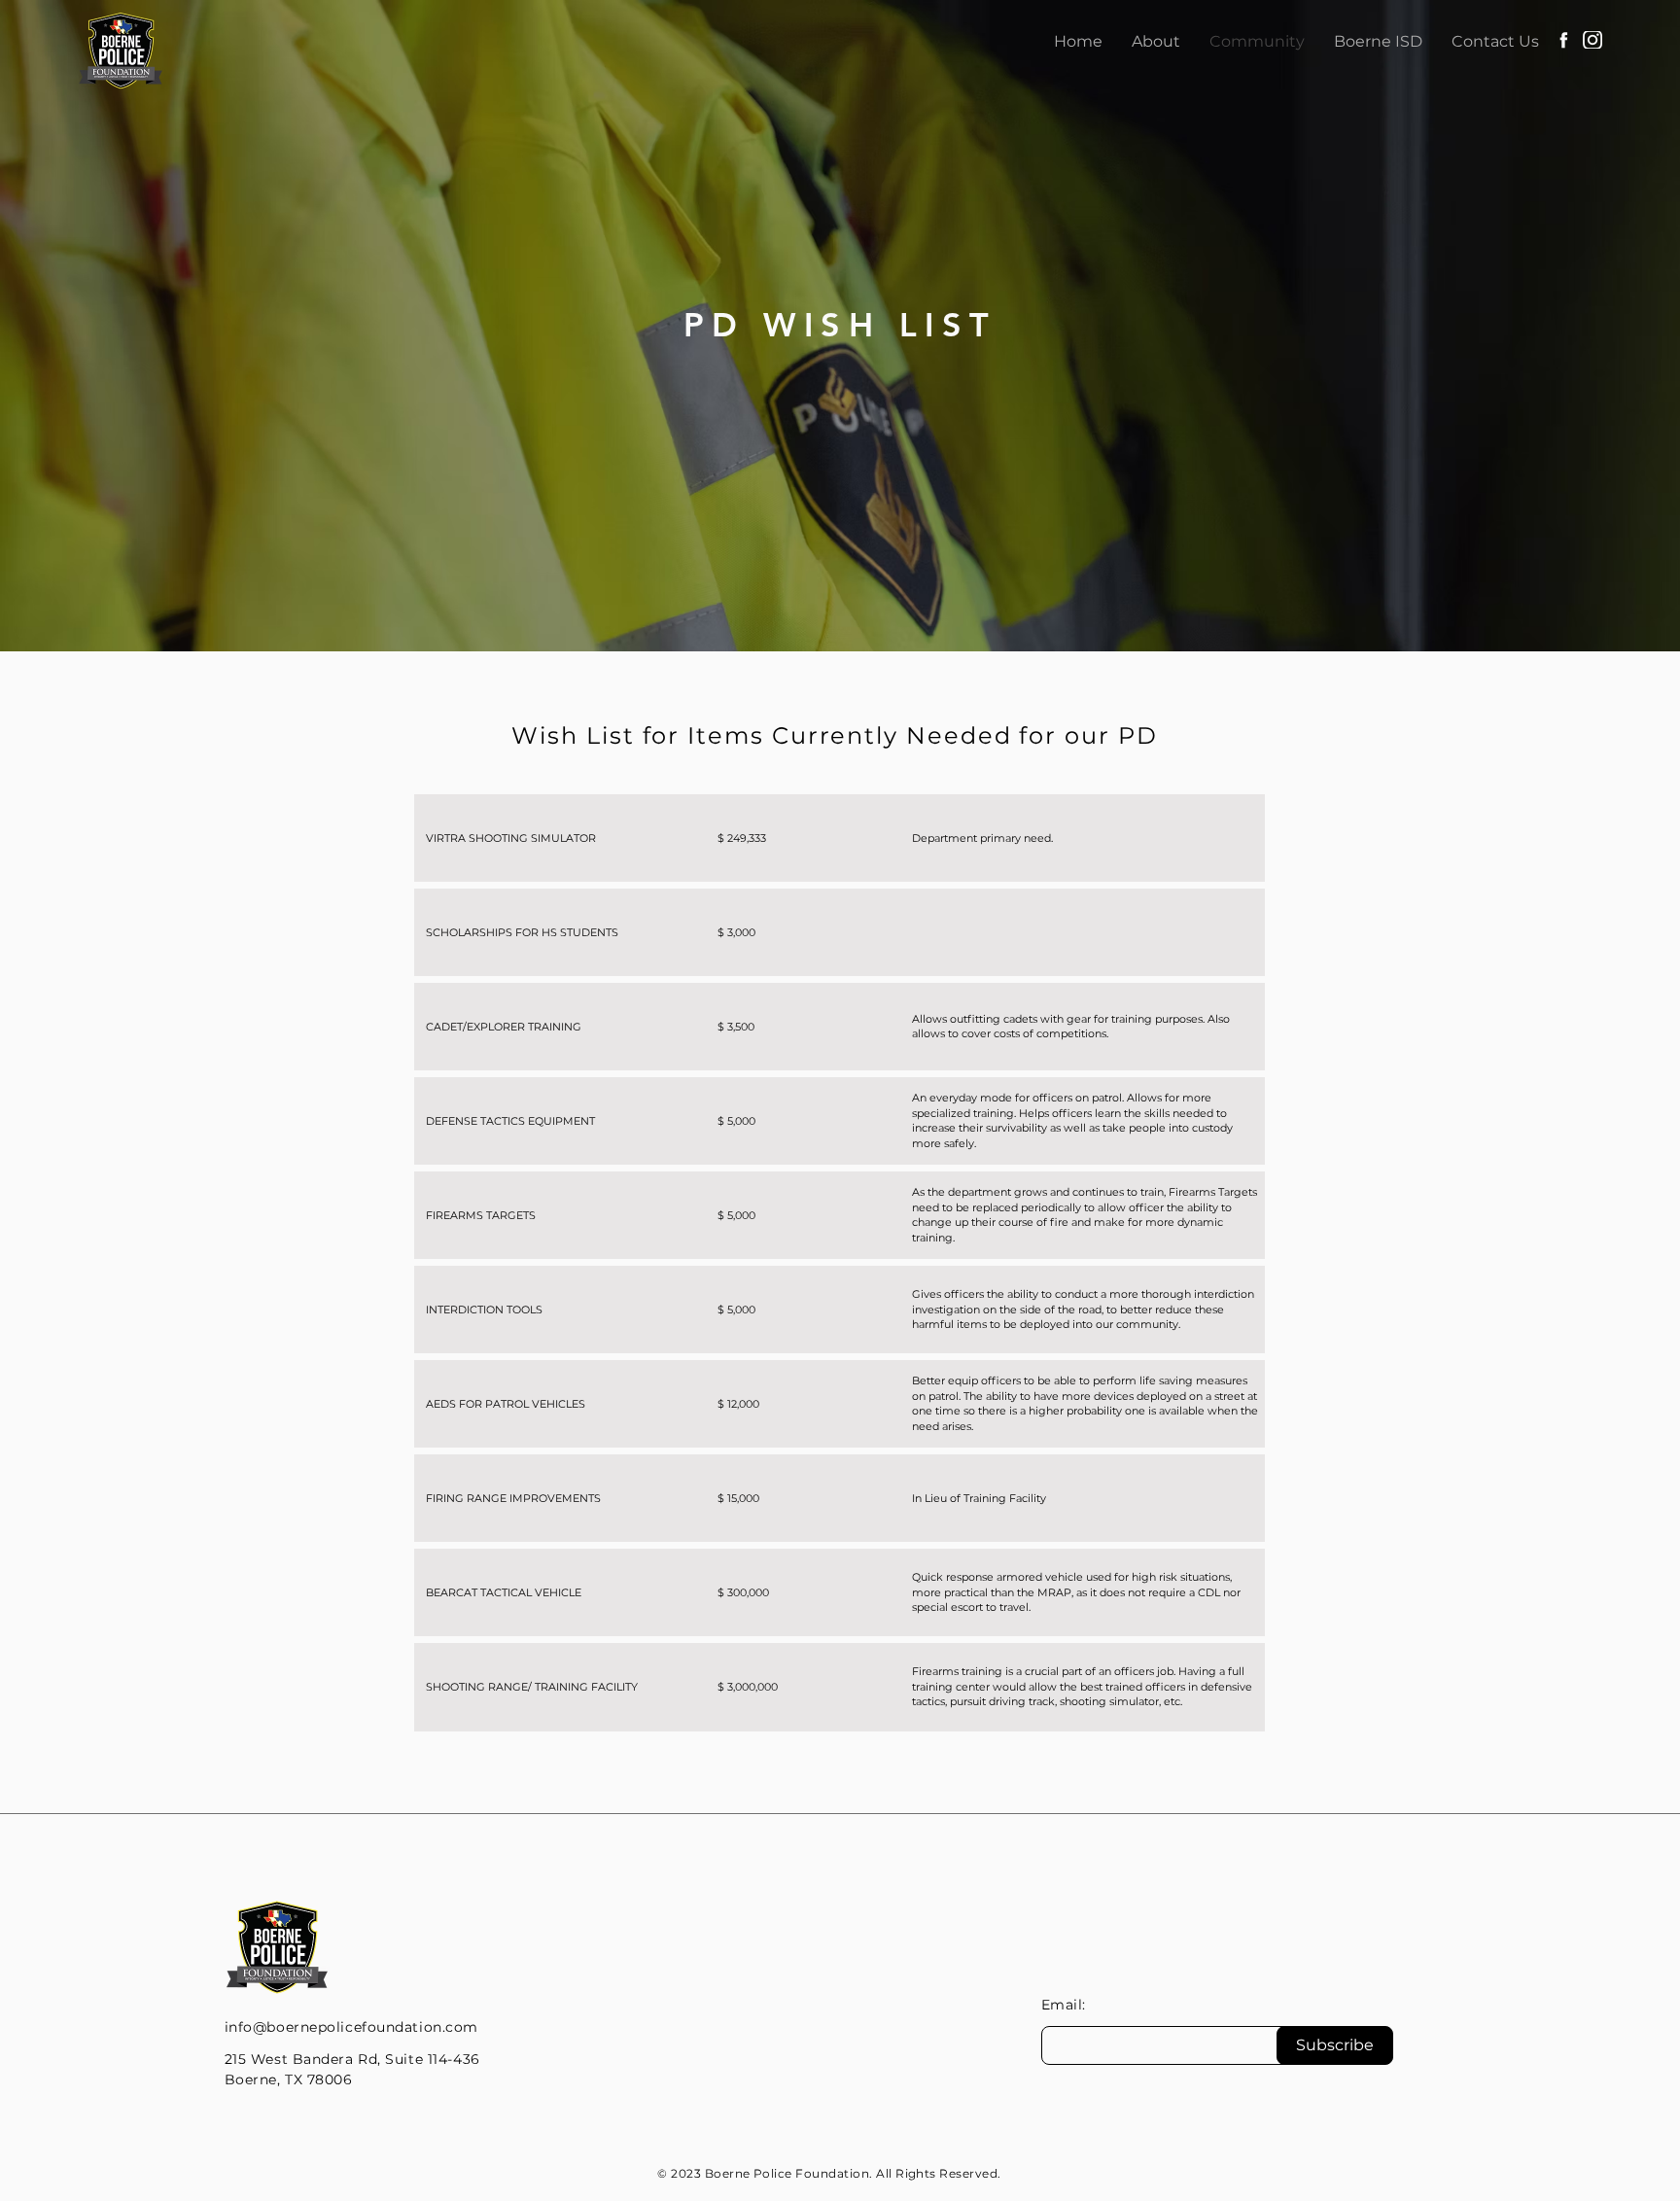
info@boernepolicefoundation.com (351, 2027)
